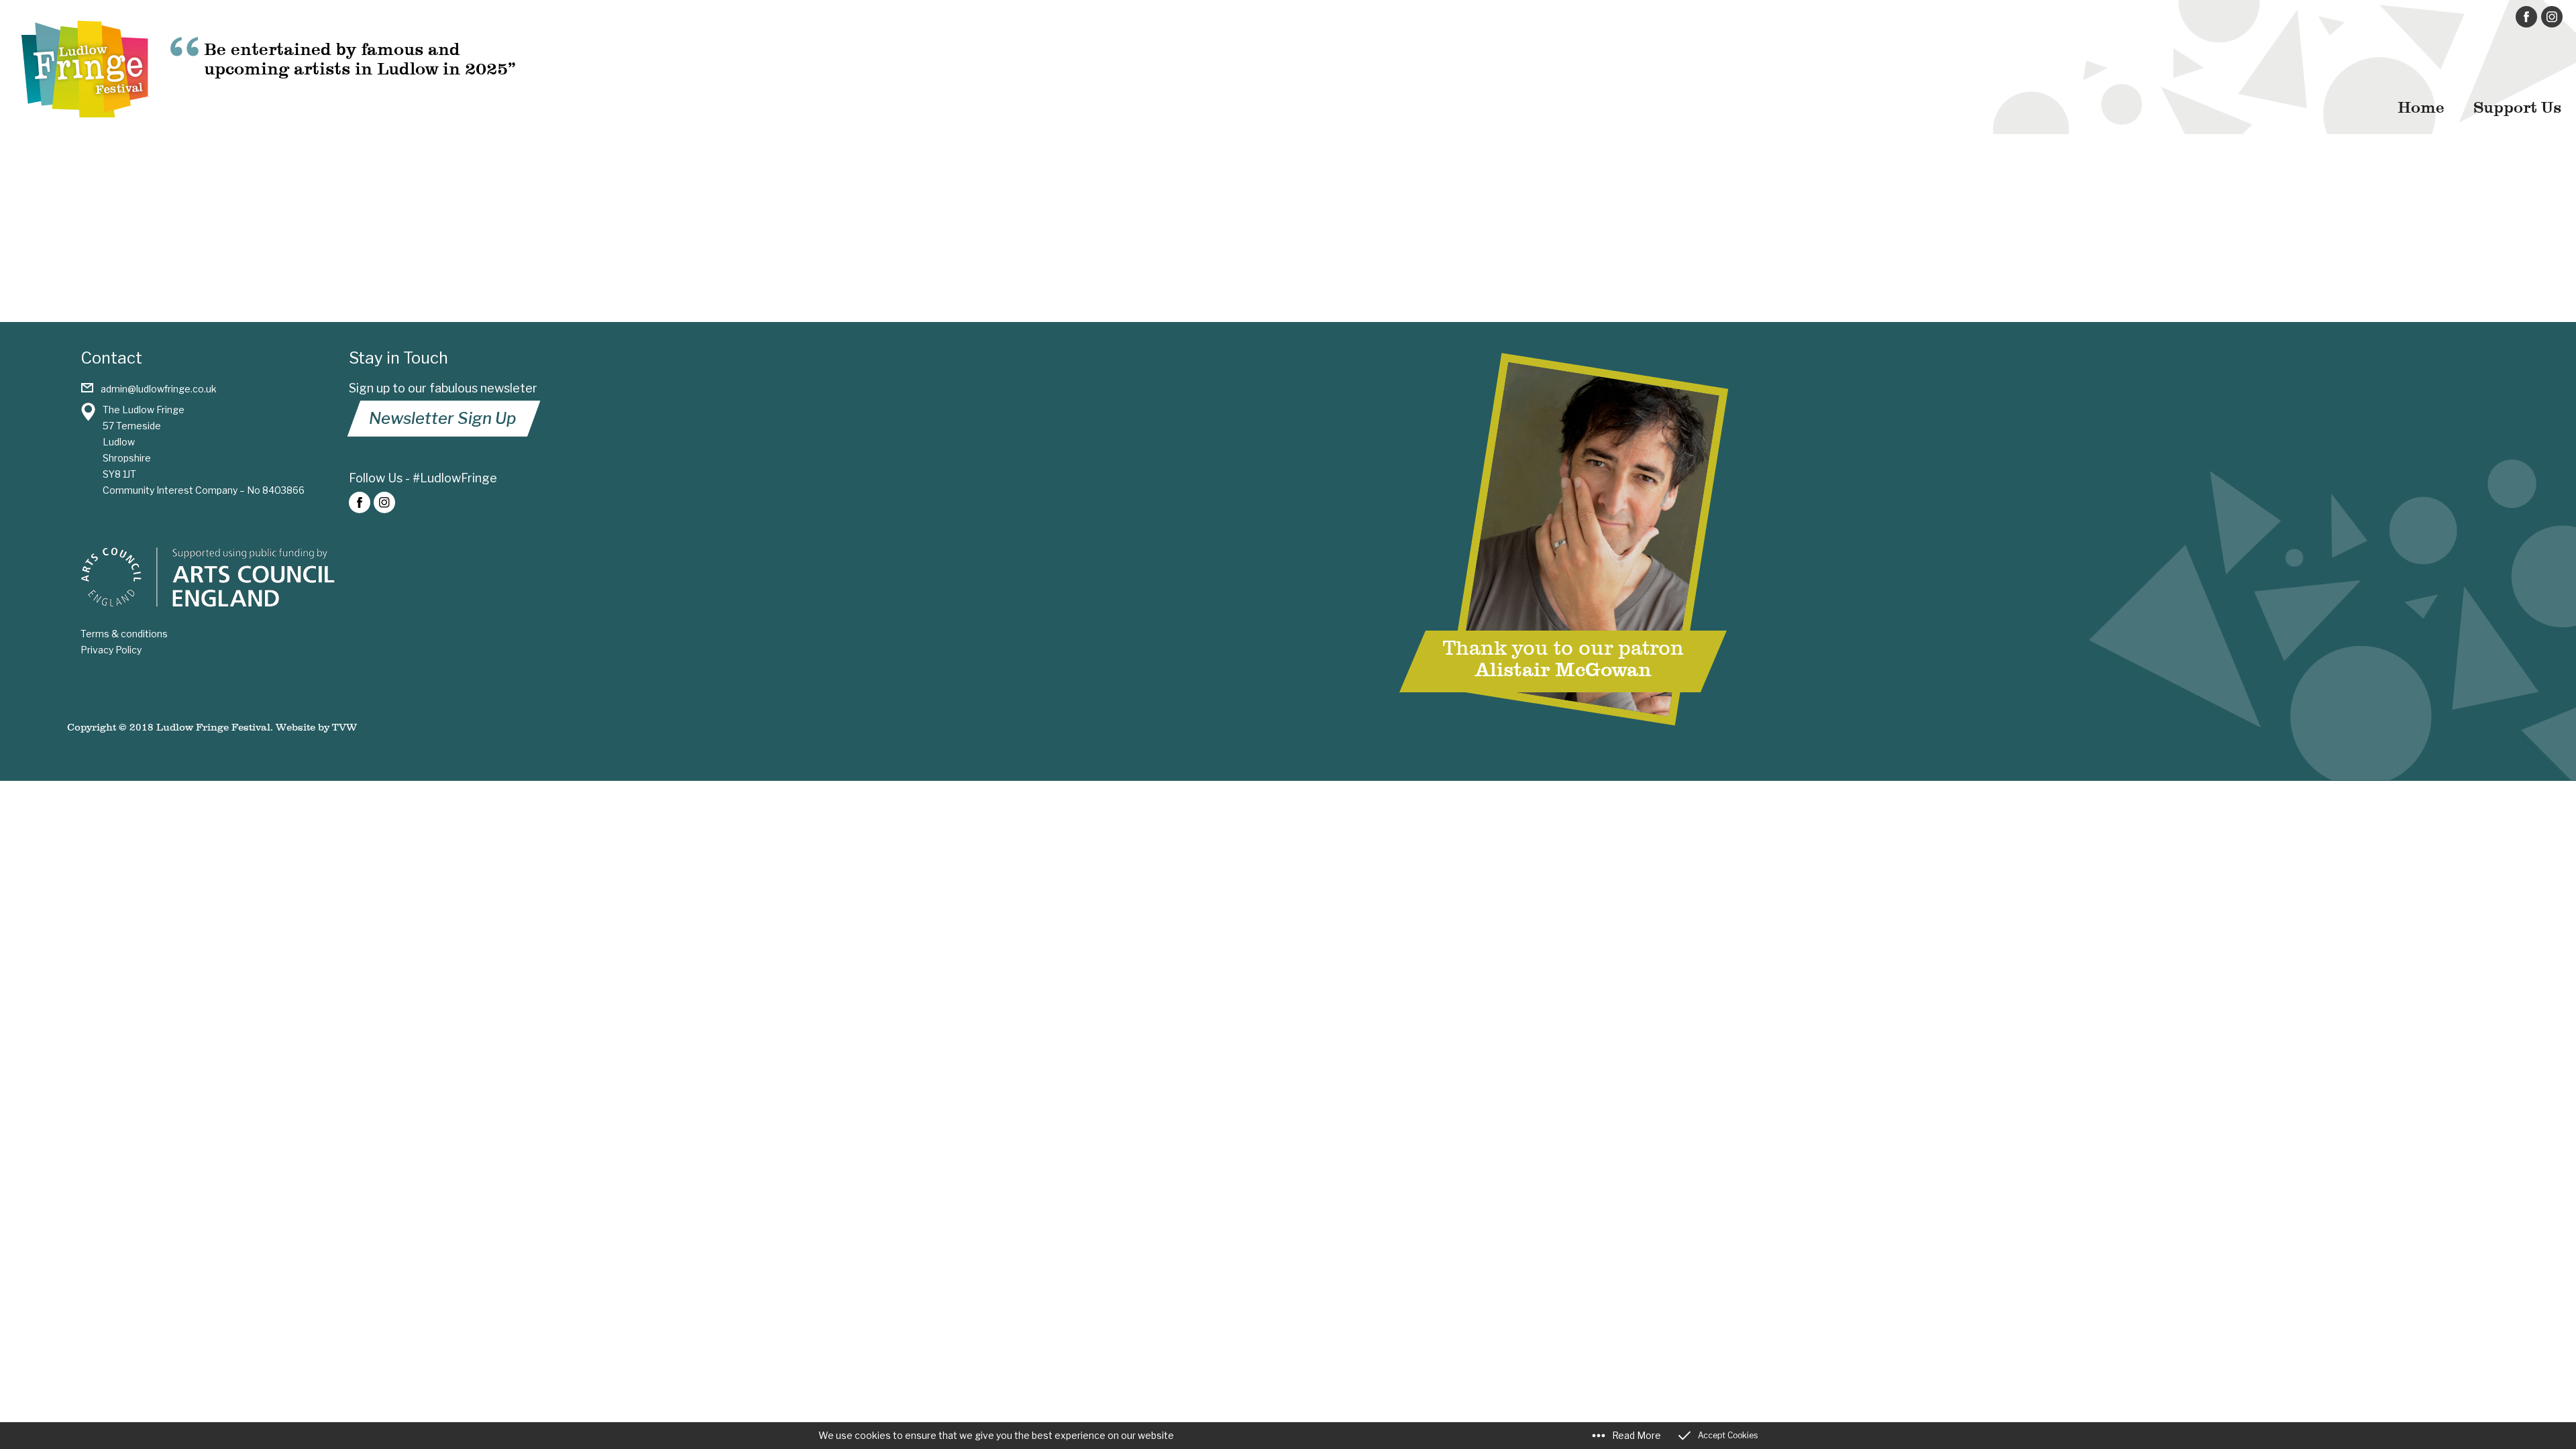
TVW (344, 727)
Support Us (2517, 107)
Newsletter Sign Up (442, 418)
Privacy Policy (111, 650)
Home (2421, 107)
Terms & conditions (124, 634)
